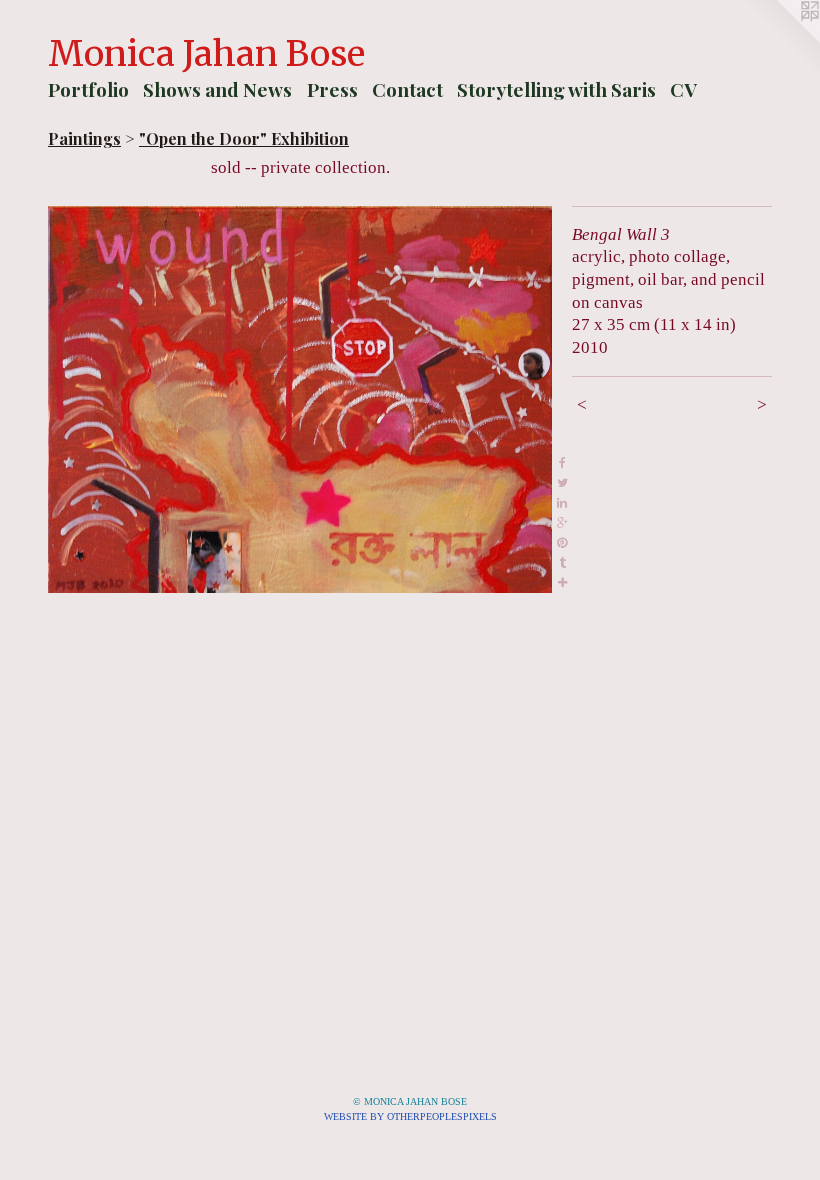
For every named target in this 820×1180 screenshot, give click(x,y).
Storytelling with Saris (556, 89)
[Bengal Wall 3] (300, 399)
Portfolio (88, 89)
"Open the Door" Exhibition (244, 138)
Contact (407, 89)
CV (683, 89)
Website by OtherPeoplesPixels (410, 1116)
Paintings (84, 138)
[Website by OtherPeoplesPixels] (780, 40)
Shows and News (217, 89)
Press (332, 89)
